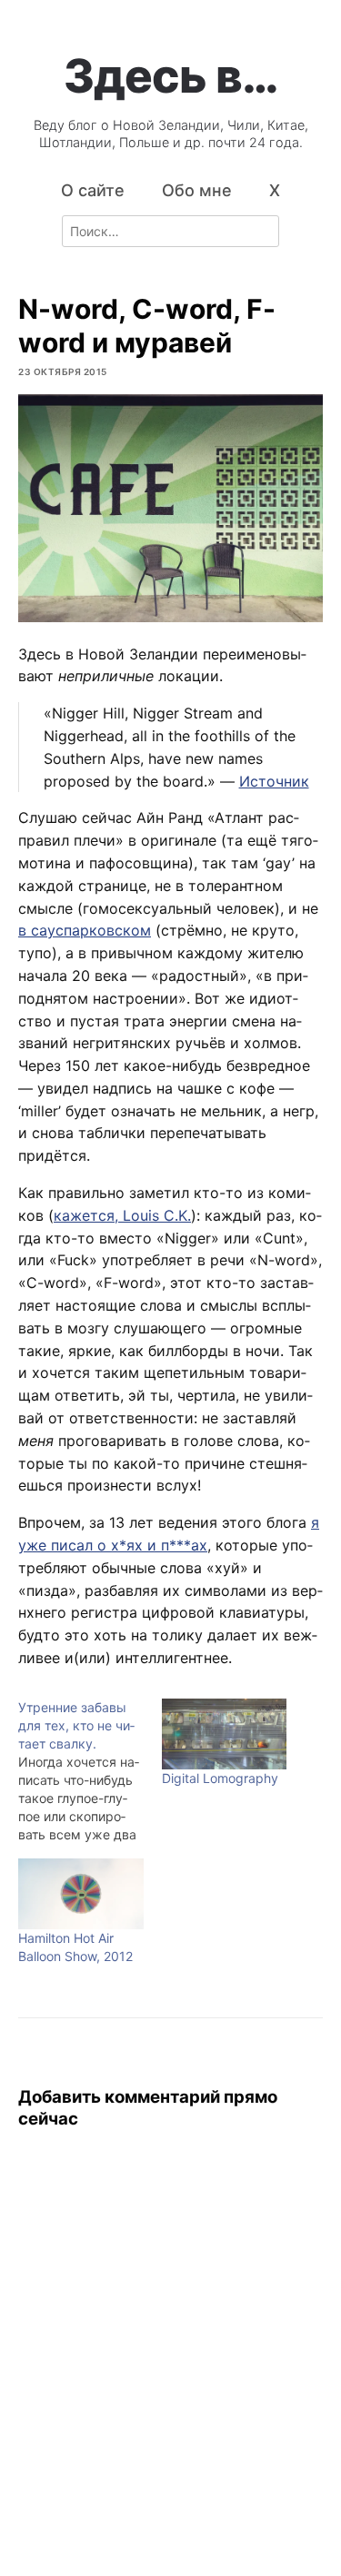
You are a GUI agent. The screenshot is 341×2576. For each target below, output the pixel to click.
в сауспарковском (85, 930)
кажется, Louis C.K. (122, 1215)
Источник (274, 781)
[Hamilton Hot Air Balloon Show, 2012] (81, 1894)
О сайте (93, 190)
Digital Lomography (220, 1778)
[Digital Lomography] (225, 1734)
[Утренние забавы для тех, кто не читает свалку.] (90, 1771)
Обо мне (197, 190)
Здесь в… (171, 75)
